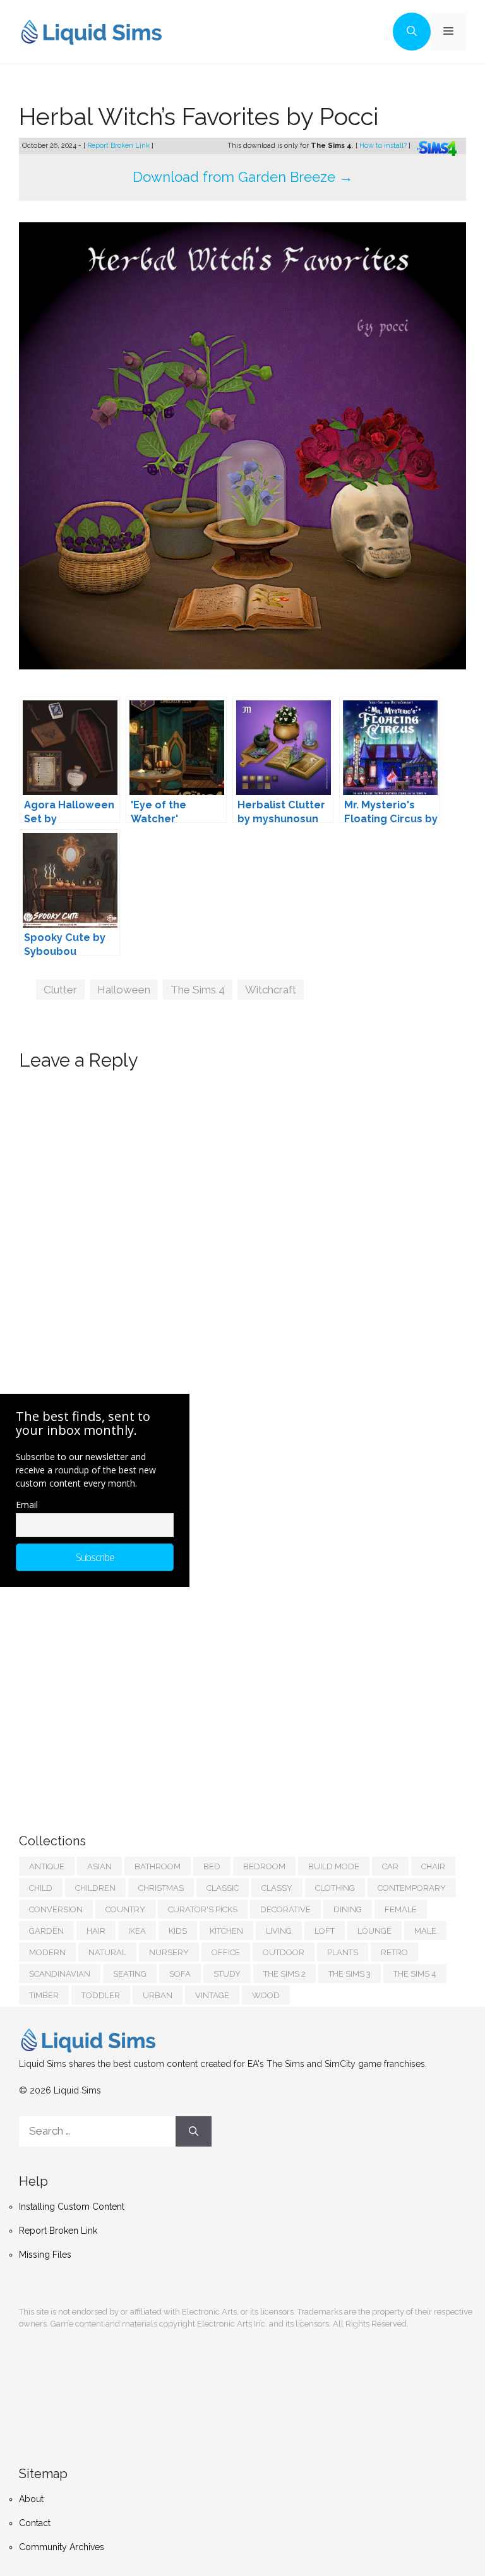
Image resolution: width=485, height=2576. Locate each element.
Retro (394, 1952)
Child (41, 1888)
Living (279, 1931)
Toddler (101, 1995)
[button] (412, 32)
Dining (348, 1909)
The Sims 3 (350, 1974)
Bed (212, 1866)
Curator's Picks (203, 1909)
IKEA (137, 1931)
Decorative (285, 1909)
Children (95, 1888)
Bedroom (264, 1866)
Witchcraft (271, 990)
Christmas (161, 1888)
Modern (47, 1952)
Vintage (212, 1995)
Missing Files (45, 2255)
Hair (96, 1931)
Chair (433, 1866)
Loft (325, 1931)
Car (390, 1866)
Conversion (56, 1909)
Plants (343, 1952)
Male (425, 1931)
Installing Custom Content (72, 2207)
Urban (158, 1995)
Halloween (124, 990)
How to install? (384, 146)
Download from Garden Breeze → (243, 177)
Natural (107, 1952)
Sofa (180, 1974)
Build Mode (334, 1866)
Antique (47, 1866)
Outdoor (284, 1952)
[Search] (194, 2131)
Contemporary (412, 1888)
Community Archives (62, 2547)
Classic (223, 1888)
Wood (266, 1995)
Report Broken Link (119, 146)
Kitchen (226, 1931)
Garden (46, 1931)
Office (226, 1952)
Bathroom (158, 1866)
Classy (277, 1888)
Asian (99, 1866)
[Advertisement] (114, 1698)
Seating (130, 1974)
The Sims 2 (284, 1974)
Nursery (169, 1952)
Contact (35, 2523)
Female (401, 1909)
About (31, 2499)
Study (227, 1974)
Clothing (335, 1888)
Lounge (374, 1931)
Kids (178, 1931)
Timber (44, 1995)
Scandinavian (60, 1974)
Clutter (60, 990)
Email (27, 1505)
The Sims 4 (198, 990)
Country (125, 1909)
